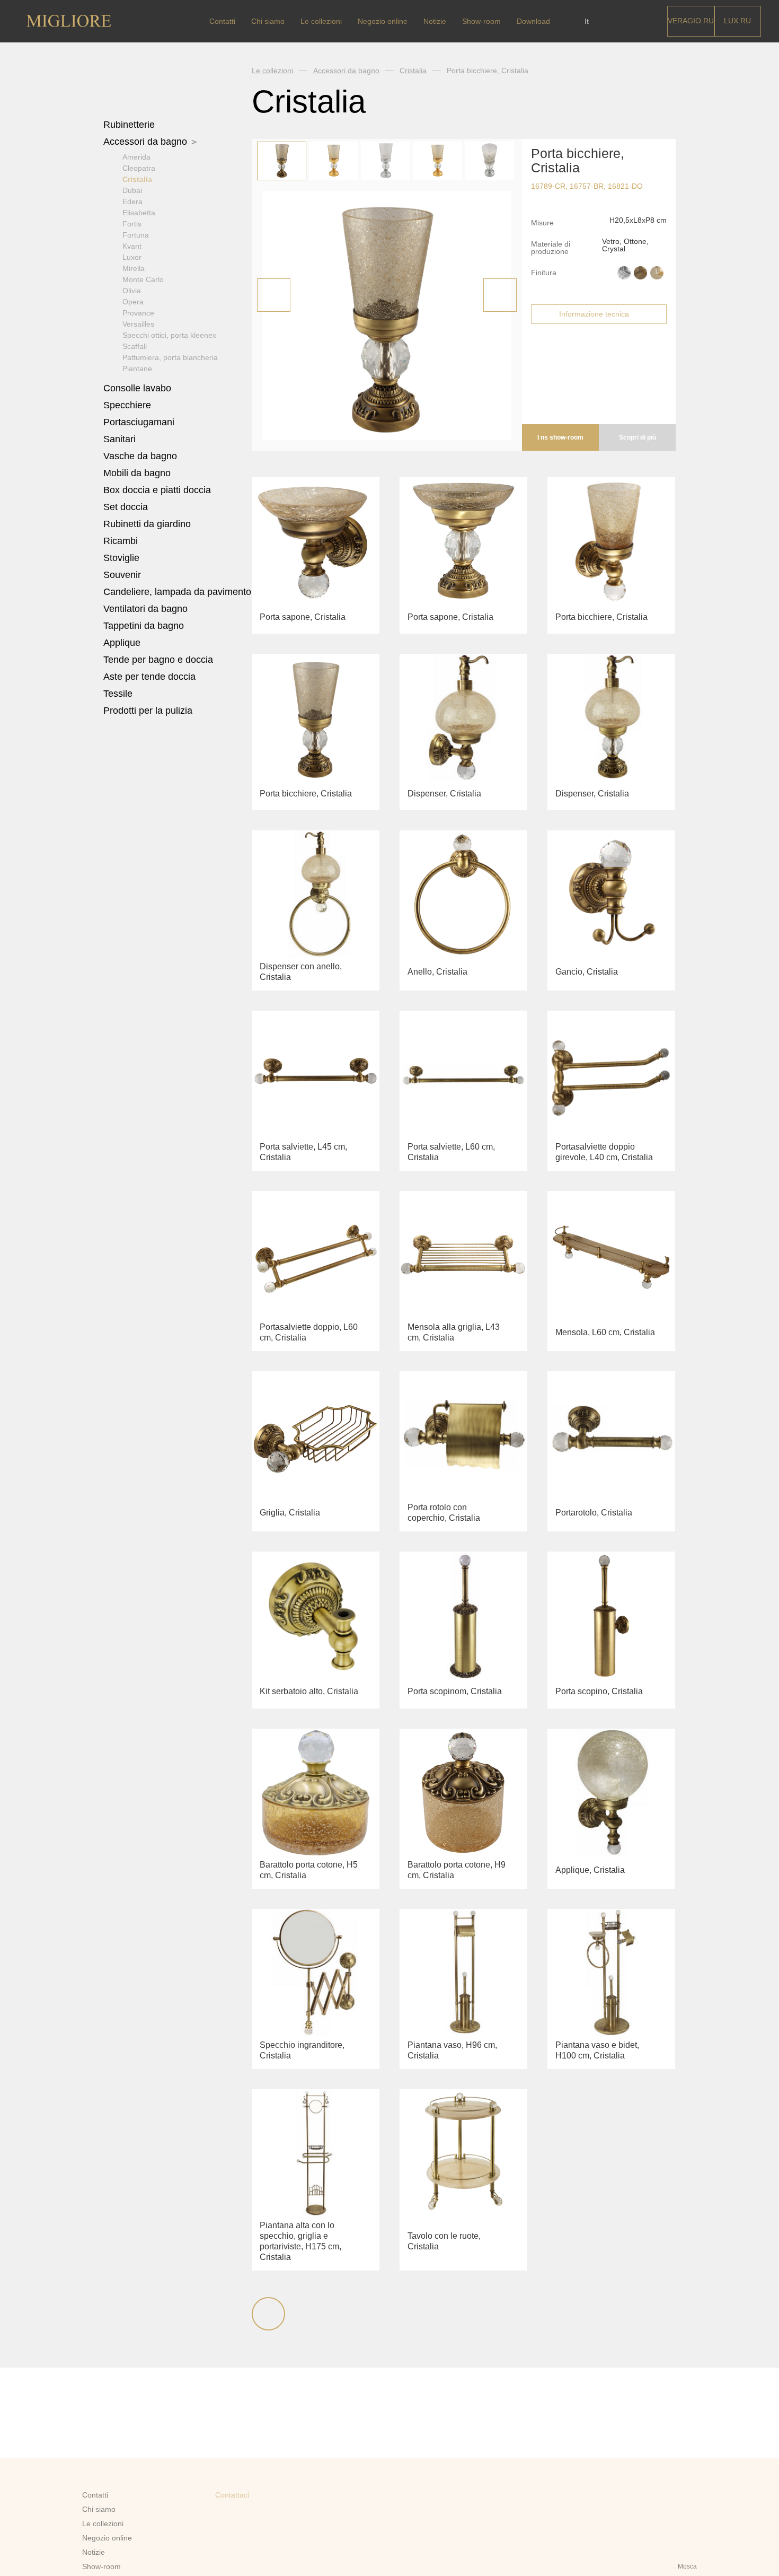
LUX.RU (737, 21)
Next (500, 295)
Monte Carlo (143, 279)
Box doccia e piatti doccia (158, 490)
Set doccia (127, 507)
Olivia (132, 291)
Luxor (132, 257)
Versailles (138, 324)
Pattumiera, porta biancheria (170, 357)
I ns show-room (560, 437)
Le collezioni (321, 21)
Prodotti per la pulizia (148, 711)
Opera (133, 302)
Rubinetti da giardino (147, 524)
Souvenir (123, 575)
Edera (132, 201)
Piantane (137, 369)
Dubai (132, 190)
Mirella (134, 268)
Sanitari (121, 439)
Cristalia (137, 179)
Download (533, 21)
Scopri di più (638, 437)
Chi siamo (268, 21)
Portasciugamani (140, 422)
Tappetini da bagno (145, 626)
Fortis (132, 224)
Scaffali (135, 346)
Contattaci (232, 2495)
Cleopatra (139, 168)
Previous (274, 295)
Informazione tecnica (594, 314)
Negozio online (383, 21)
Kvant (132, 246)
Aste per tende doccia (149, 677)
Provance (138, 313)
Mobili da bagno (138, 473)
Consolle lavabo (137, 388)
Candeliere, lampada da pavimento (177, 592)
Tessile (119, 694)
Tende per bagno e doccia (158, 660)
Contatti (222, 21)
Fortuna (136, 235)
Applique (122, 643)
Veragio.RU (691, 21)
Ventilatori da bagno (145, 609)
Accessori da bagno (147, 142)
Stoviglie (123, 558)
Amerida (136, 157)
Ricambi (122, 541)
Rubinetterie (130, 125)
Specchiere (127, 405)
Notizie (435, 21)
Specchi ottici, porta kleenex (169, 335)
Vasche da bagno (141, 456)
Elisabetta (139, 213)
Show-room (481, 21)
